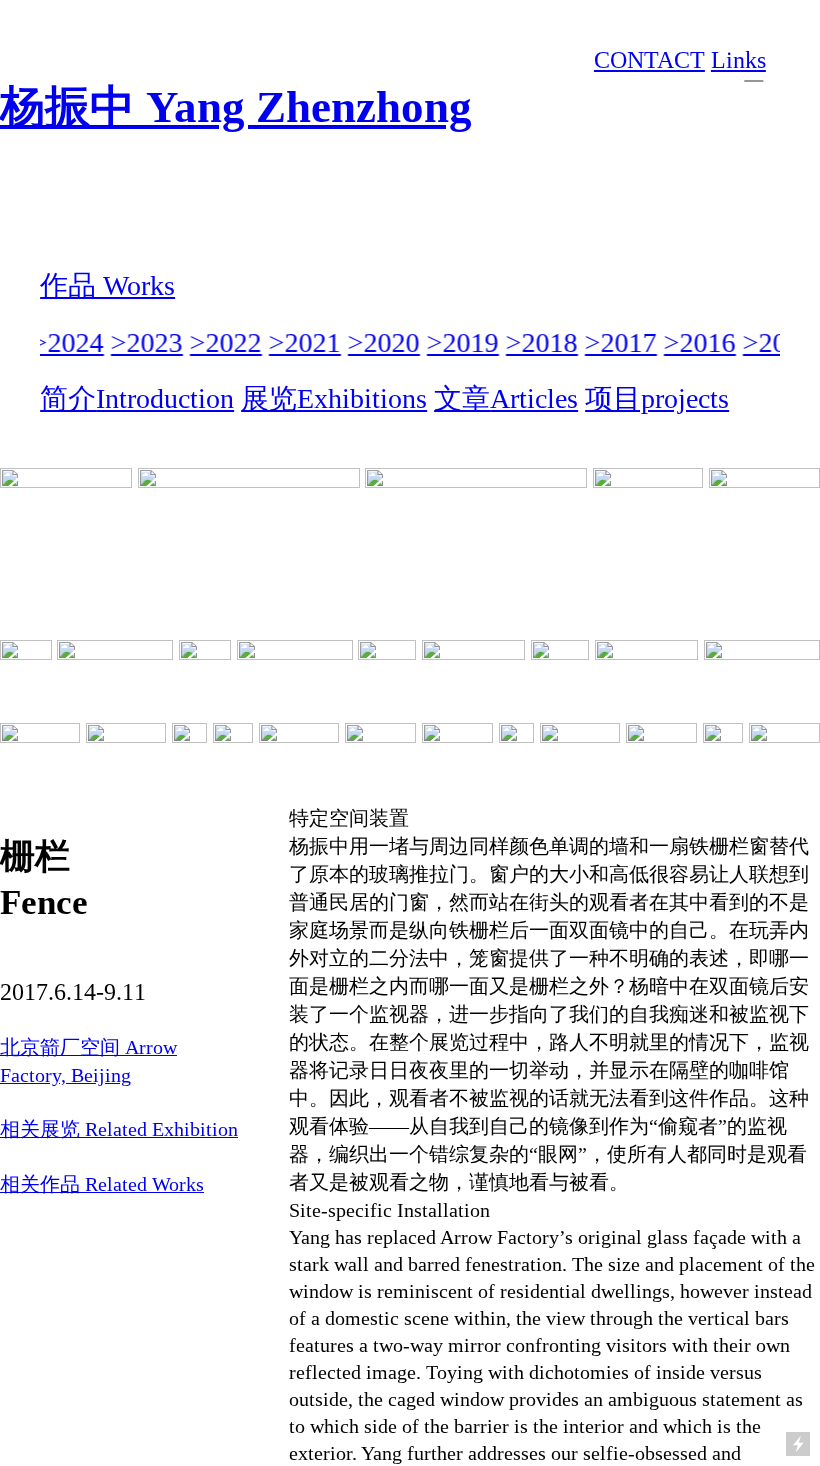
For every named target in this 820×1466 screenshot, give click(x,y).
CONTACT (649, 60)
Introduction (165, 398)
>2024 (65, 342)
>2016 (697, 342)
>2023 (144, 342)
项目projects (657, 398)
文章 (462, 398)
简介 (68, 398)
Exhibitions (362, 398)
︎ (753, 70)
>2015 (776, 342)
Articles (534, 398)
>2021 (302, 342)
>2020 (381, 342)
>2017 (618, 342)
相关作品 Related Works (102, 1184)
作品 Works (107, 285)
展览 (269, 398)
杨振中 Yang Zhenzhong (236, 107)
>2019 (460, 342)
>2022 (223, 342)
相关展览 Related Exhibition (119, 1129)
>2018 (539, 342)
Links (738, 60)
